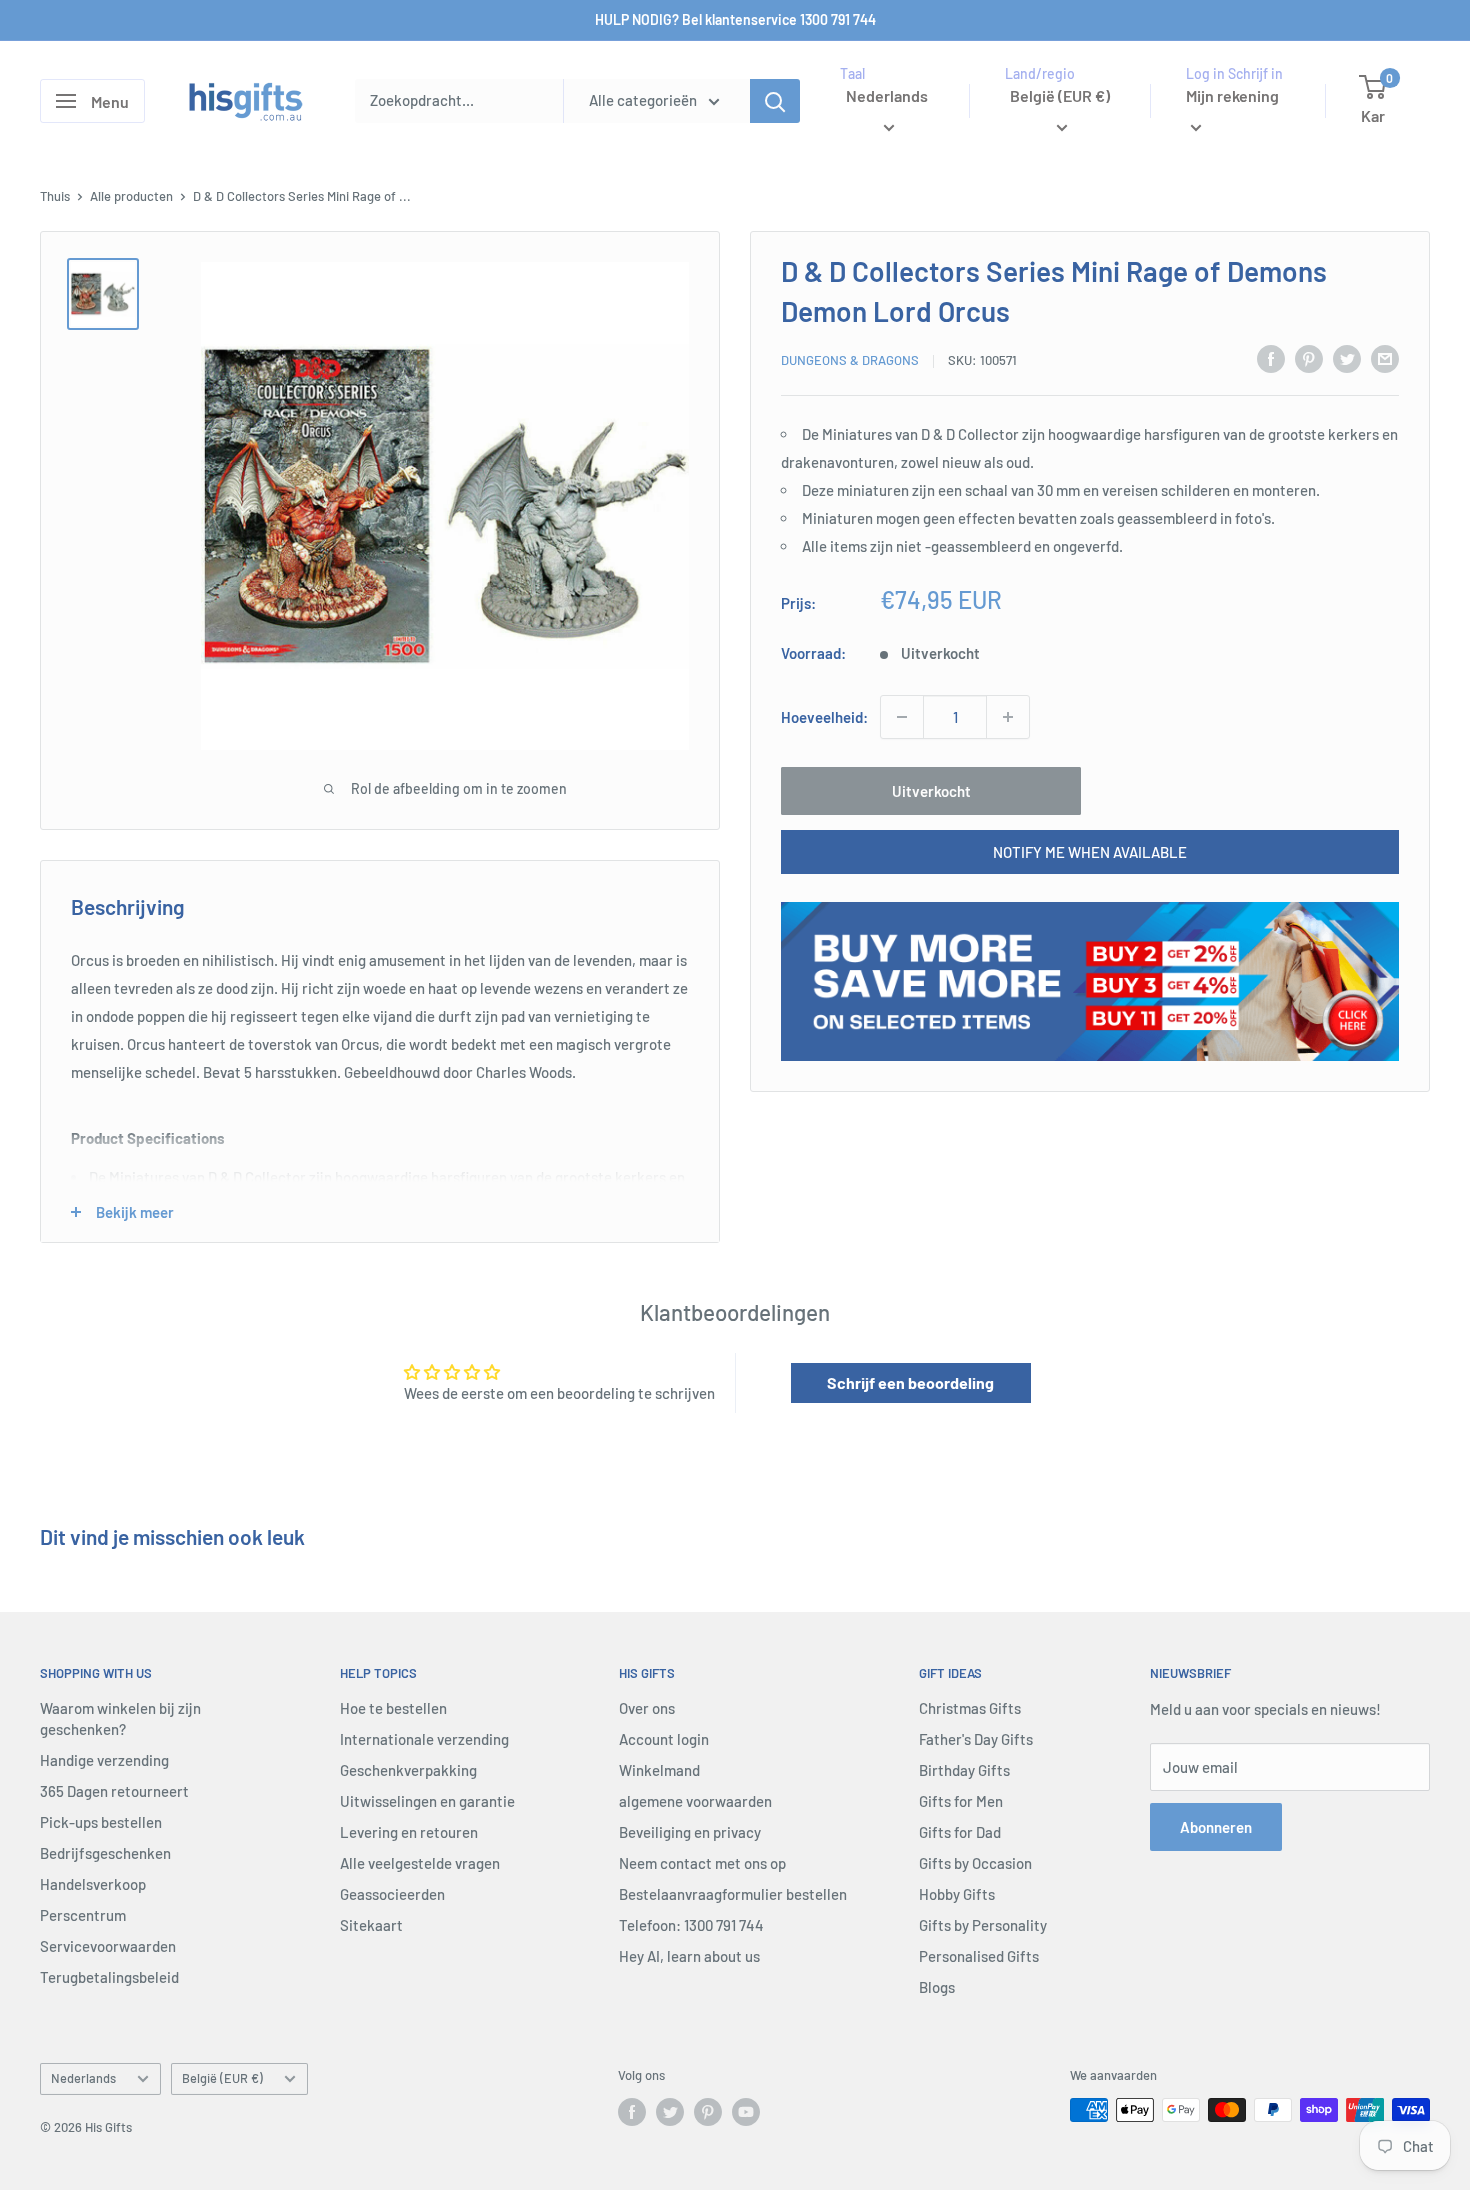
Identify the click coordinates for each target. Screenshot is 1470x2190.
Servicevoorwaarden (108, 1946)
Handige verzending (104, 1760)
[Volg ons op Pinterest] (708, 2112)
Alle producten (131, 196)
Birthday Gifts (964, 1770)
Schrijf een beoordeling (910, 1382)
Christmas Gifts (970, 1708)
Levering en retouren (409, 1832)
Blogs (937, 1987)
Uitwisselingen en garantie (427, 1801)
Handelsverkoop (93, 1884)
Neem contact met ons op (702, 1863)
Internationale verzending (424, 1739)
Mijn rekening (1232, 95)
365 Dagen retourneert (114, 1791)
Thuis (55, 196)
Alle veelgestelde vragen (420, 1863)
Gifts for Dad (960, 1832)
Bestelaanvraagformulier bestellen (733, 1894)
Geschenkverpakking (408, 1770)
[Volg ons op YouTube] (746, 2112)
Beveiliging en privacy (690, 1832)
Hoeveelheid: (824, 717)
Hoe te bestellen (393, 1708)
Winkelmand (659, 1770)
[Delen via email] (1385, 358)
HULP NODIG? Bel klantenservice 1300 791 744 (735, 19)
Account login (664, 1739)
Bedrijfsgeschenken (105, 1853)
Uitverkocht (931, 791)
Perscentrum (83, 1915)
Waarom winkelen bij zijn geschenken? (120, 1718)
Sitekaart (371, 1925)
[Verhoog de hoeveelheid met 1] (1008, 717)
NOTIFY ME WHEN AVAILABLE (1090, 852)
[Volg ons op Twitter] (670, 2112)
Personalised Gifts (979, 1956)
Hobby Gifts (957, 1894)
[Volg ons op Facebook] (632, 2112)
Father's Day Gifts (976, 1739)
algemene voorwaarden (695, 1801)
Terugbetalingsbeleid (109, 1977)
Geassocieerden (392, 1894)
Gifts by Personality (983, 1925)
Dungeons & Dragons (850, 361)
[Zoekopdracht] (775, 101)
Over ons (647, 1708)
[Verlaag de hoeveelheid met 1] (902, 717)
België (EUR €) (222, 2078)
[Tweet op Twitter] (1347, 358)
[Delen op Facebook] (1271, 358)
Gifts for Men (961, 1801)
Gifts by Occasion (975, 1863)
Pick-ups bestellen (101, 1822)
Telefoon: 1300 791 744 (691, 1925)
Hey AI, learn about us (689, 1956)
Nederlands (83, 2078)
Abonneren (1216, 1827)
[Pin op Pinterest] (1309, 358)
